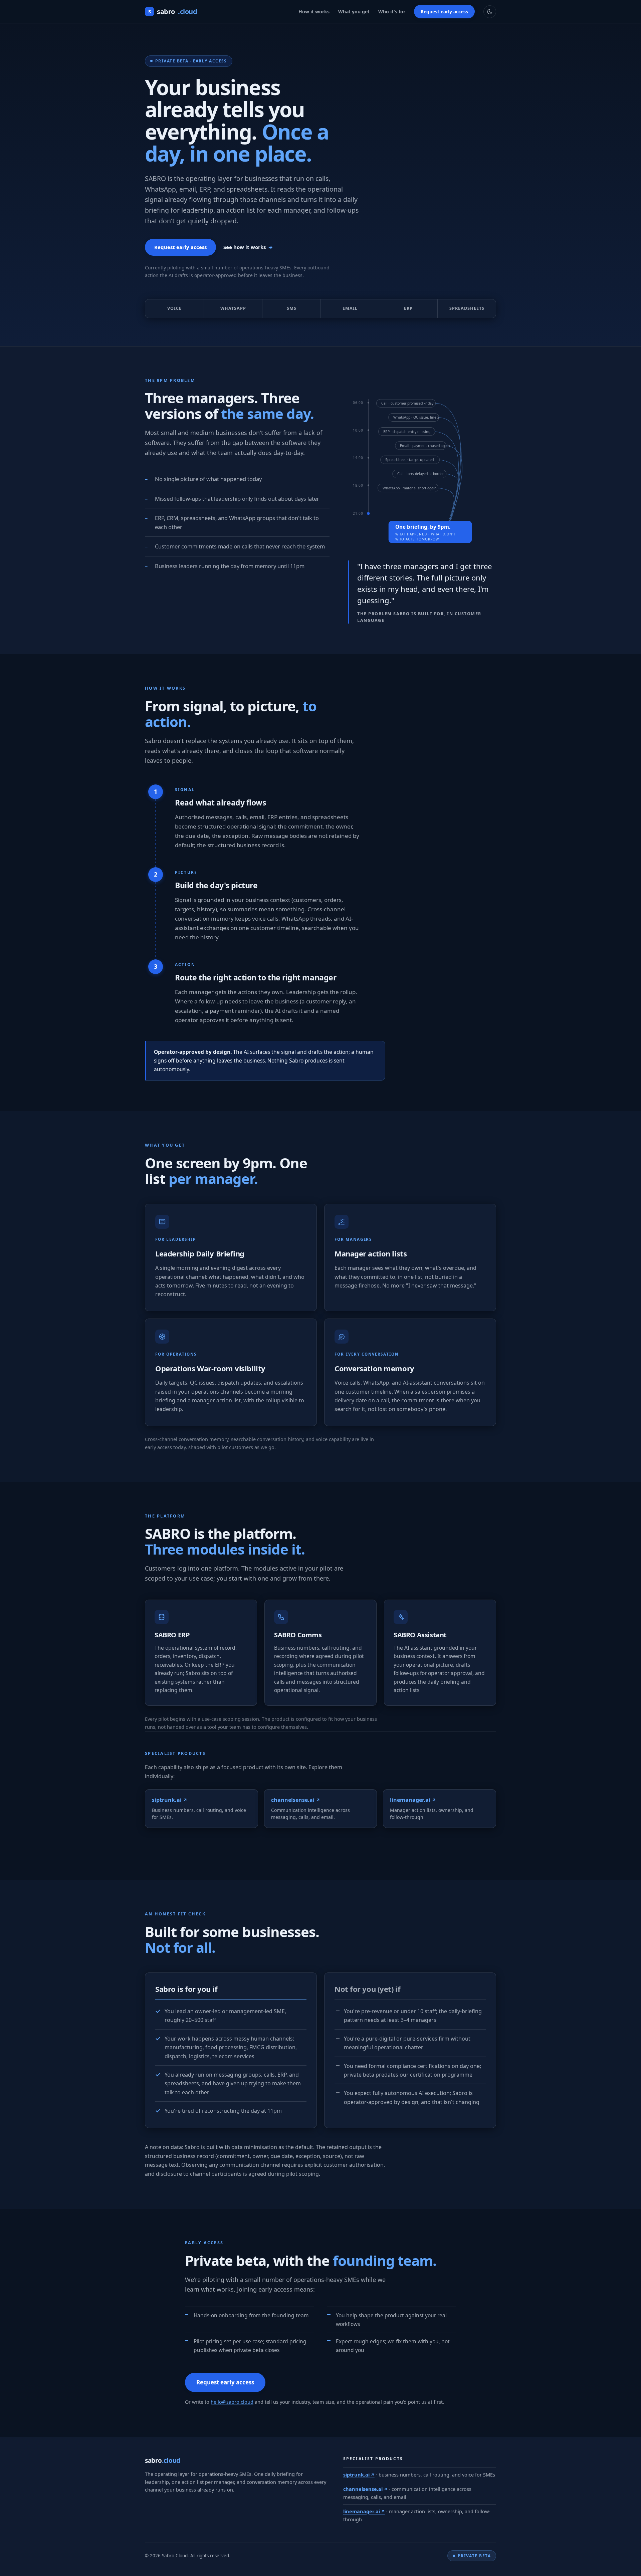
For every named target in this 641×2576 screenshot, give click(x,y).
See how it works (245, 247)
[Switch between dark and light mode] (490, 12)
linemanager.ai (362, 2511)
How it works (314, 12)
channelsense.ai (363, 2489)
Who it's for (392, 12)
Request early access (444, 12)
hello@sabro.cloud (232, 2402)
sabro (173, 12)
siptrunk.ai (356, 2475)
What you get (354, 12)
